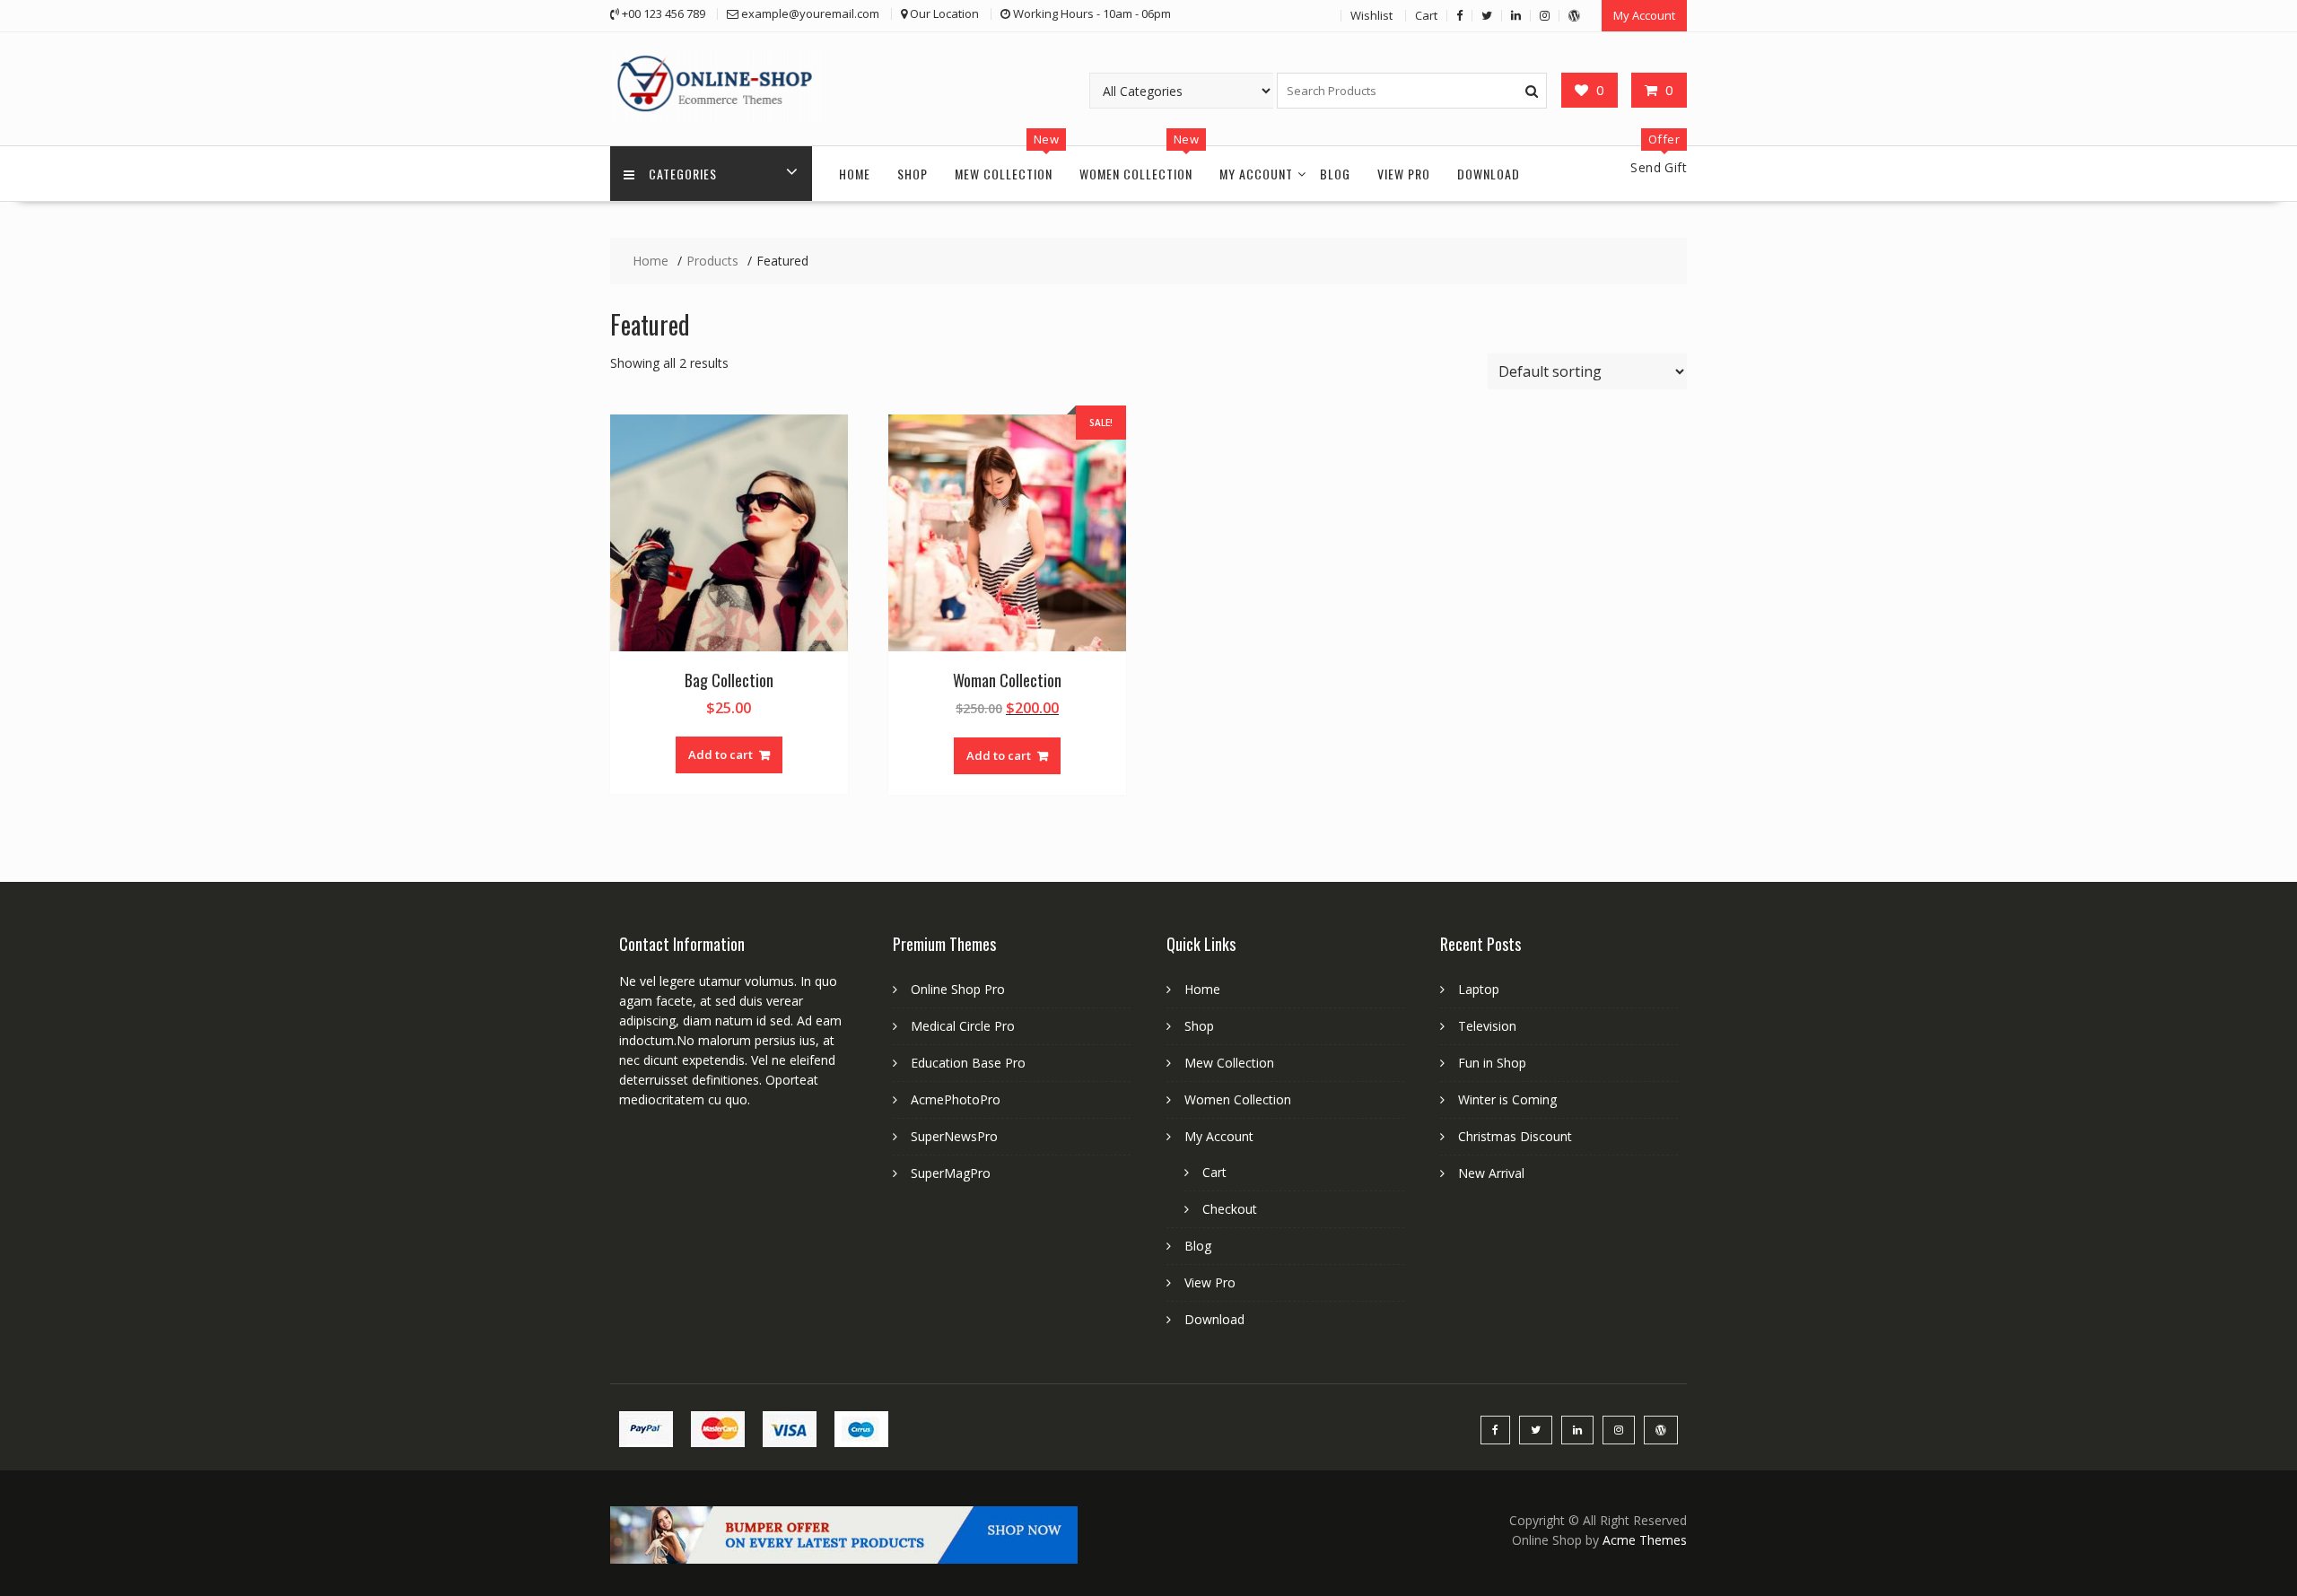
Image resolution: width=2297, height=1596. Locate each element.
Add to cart (721, 754)
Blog (1335, 174)
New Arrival (1491, 1173)
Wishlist (1371, 15)
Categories (683, 174)
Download (1489, 174)
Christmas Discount (1515, 1136)
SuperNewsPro (954, 1136)
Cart (1426, 15)
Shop (913, 174)
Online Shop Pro (958, 989)
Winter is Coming (1507, 1099)
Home (855, 174)
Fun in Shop (1492, 1063)
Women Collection (1136, 174)
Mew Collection (1004, 174)
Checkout (1230, 1209)
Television (1487, 1026)
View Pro (1404, 174)
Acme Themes (1645, 1540)
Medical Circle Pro (963, 1026)
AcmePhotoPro (956, 1099)
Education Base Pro (968, 1063)
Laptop (1479, 989)
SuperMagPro (951, 1173)
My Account (1644, 15)
